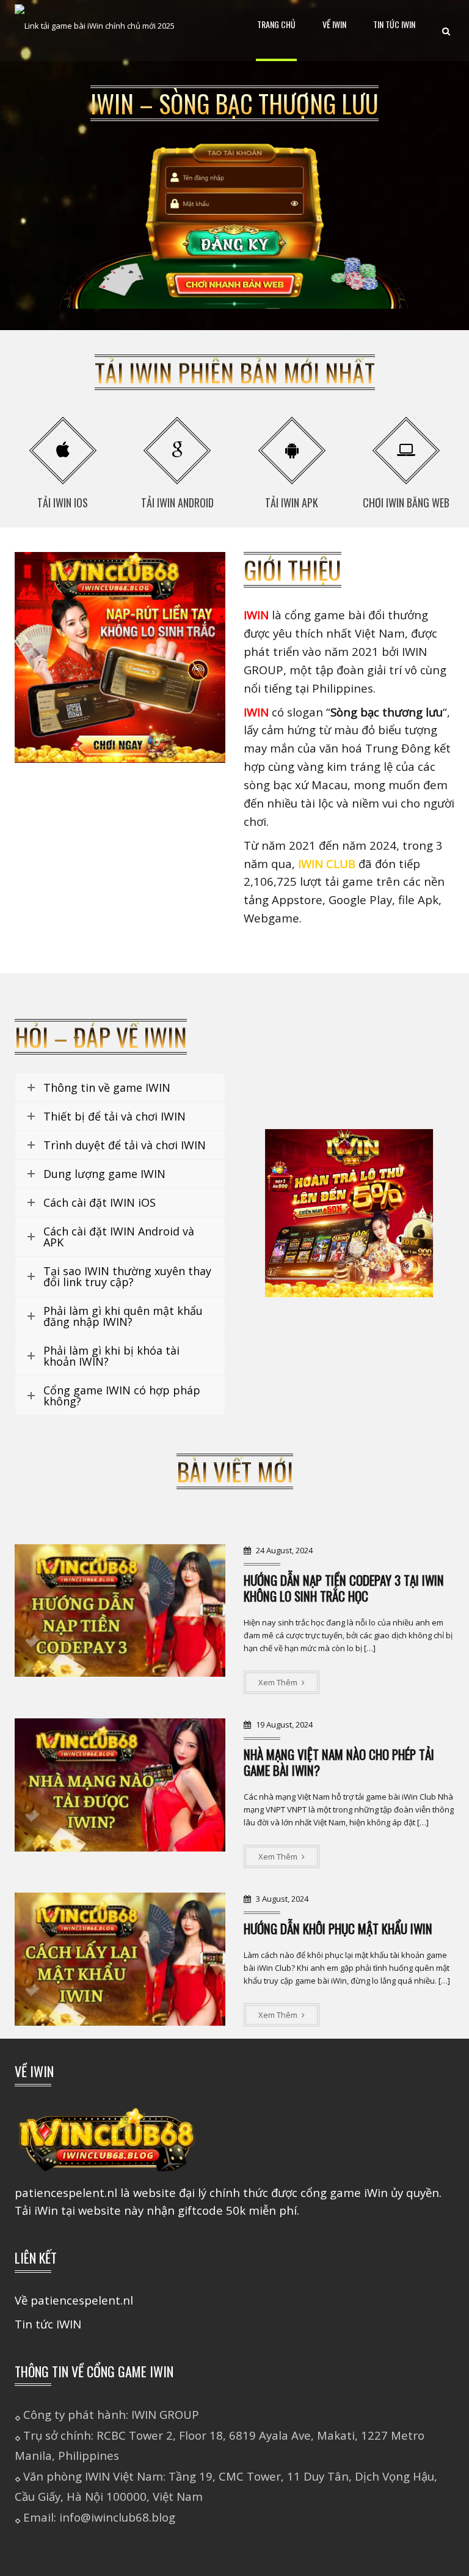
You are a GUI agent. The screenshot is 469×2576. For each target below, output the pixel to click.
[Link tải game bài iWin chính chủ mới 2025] (95, 31)
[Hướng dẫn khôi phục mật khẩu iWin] (120, 1959)
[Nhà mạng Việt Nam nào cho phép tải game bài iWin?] (120, 1785)
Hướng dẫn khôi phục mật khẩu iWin (338, 1928)
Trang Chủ (276, 24)
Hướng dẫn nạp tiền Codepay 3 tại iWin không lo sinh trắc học (344, 1588)
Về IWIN (334, 24)
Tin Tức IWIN (394, 24)
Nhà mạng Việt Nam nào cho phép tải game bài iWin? (339, 1762)
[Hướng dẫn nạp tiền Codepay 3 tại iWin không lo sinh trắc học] (120, 1611)
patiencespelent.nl (66, 2192)
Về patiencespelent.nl (74, 2300)
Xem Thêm (279, 1682)
